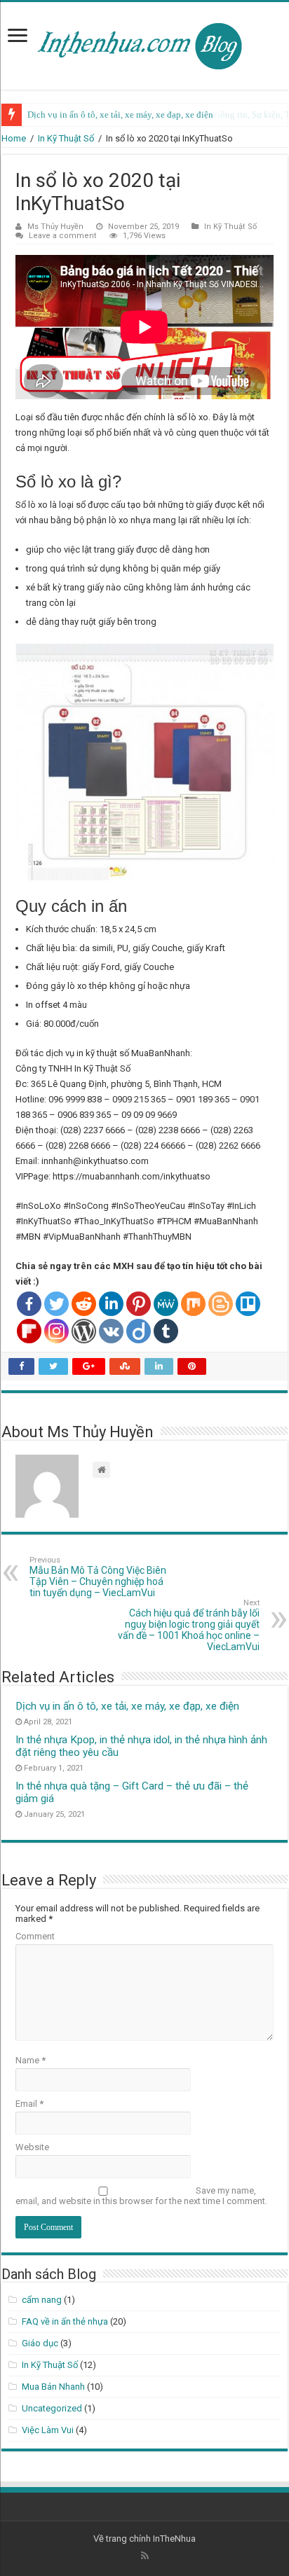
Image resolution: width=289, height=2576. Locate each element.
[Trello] (248, 1304)
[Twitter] (56, 1304)
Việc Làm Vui (48, 2430)
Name (31, 2060)
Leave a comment (63, 236)
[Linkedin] (111, 1304)
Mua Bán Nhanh (53, 2387)
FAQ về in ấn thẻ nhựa (65, 2321)
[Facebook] (29, 1304)
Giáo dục (40, 2343)
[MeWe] (166, 1304)
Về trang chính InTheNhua (144, 2539)
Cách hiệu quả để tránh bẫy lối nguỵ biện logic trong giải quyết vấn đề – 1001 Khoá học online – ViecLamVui (189, 1625)
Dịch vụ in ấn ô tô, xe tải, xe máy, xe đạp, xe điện (120, 115)
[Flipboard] (29, 1331)
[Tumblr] (166, 1331)
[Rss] (145, 2556)
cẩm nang (42, 2300)
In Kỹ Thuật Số (66, 138)
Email (29, 2104)
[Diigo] (139, 1331)
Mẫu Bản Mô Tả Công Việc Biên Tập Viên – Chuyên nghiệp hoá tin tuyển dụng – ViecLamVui (98, 1577)
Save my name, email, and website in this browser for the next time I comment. (141, 2196)
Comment (35, 1936)
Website (32, 2147)
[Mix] (193, 1304)
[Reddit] (84, 1304)
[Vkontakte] (111, 1331)
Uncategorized (52, 2408)
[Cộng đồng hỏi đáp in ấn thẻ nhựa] (144, 43)
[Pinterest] (139, 1304)
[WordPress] (84, 1331)
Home (14, 138)
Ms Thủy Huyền (55, 227)
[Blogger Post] (221, 1304)
